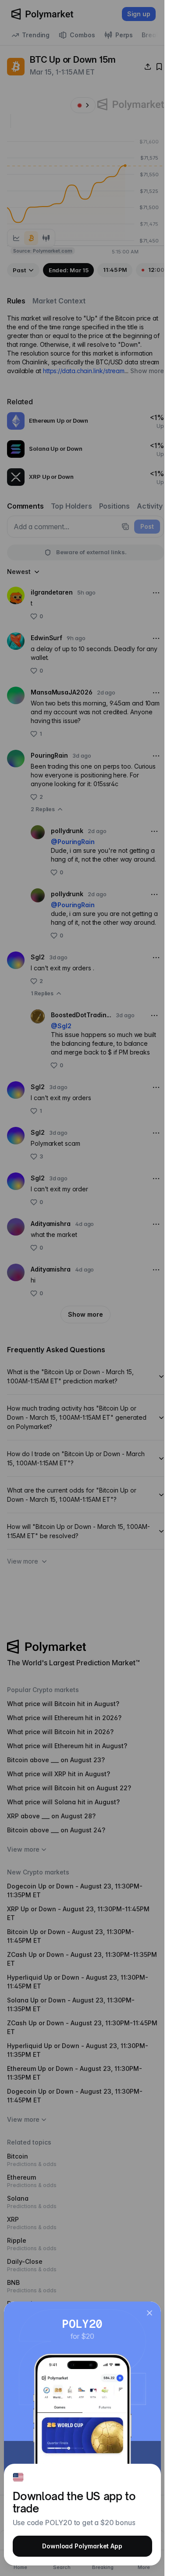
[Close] (150, 2313)
